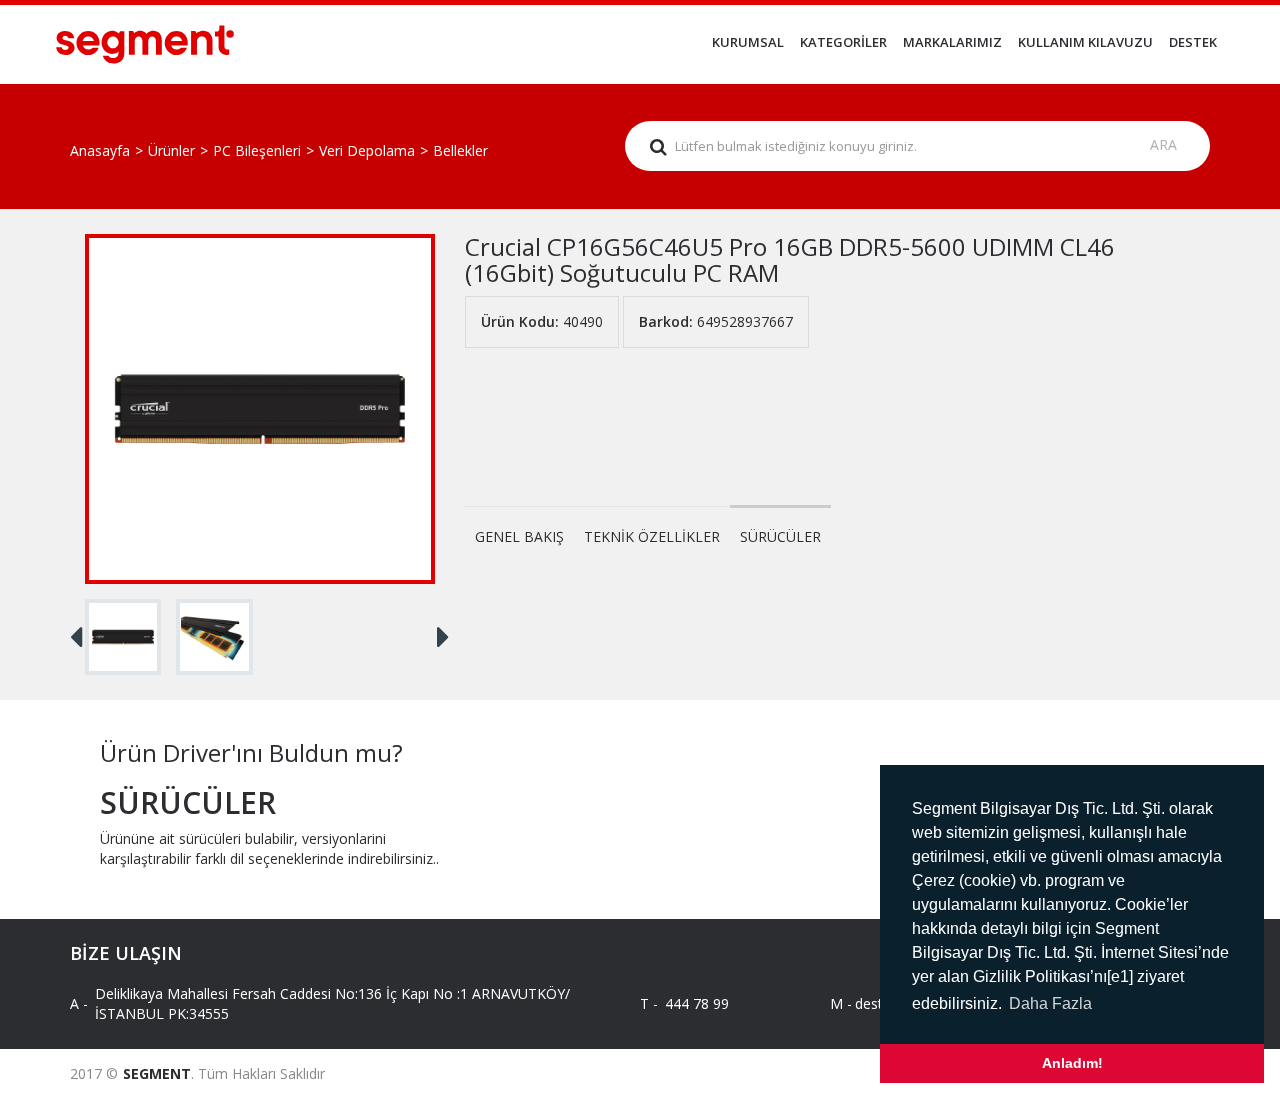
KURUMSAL (748, 42)
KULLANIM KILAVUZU (1085, 42)
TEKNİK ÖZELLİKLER (652, 536)
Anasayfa (100, 150)
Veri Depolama (367, 150)
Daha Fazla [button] (1050, 1003)
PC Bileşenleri (257, 150)
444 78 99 (697, 1003)
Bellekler (460, 150)
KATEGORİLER (843, 42)
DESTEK (1193, 42)
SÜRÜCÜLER (780, 536)
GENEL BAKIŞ (519, 536)
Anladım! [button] (1072, 1063)
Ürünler (171, 150)
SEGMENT (157, 1073)
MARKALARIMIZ (952, 42)
